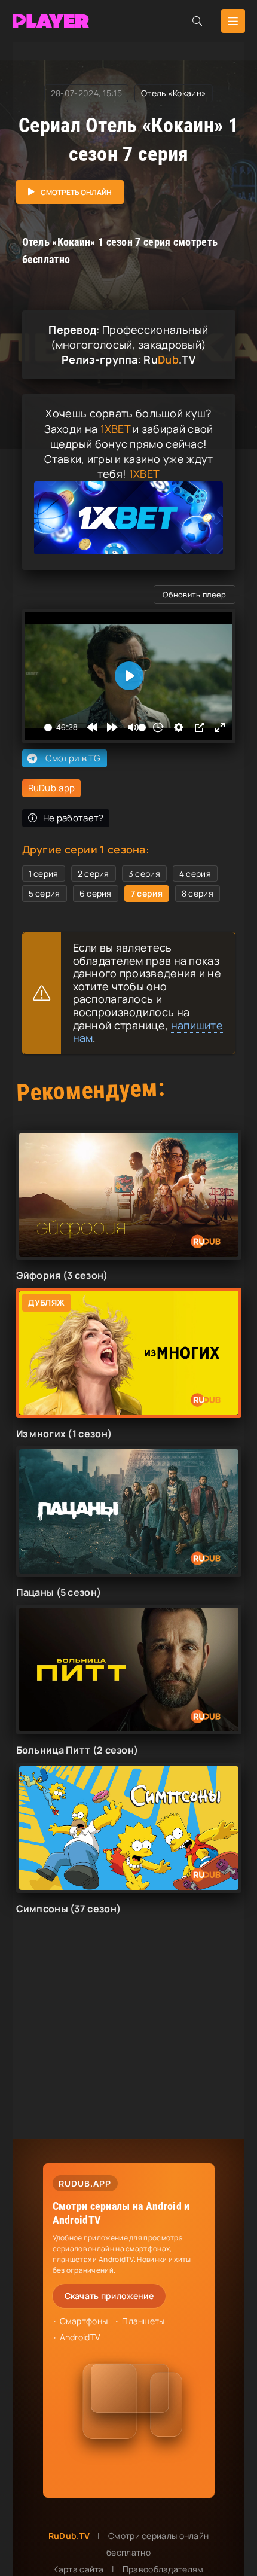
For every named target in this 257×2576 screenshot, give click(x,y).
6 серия (96, 893)
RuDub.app (52, 788)
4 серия (195, 874)
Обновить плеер (194, 595)
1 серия (44, 874)
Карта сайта (78, 2569)
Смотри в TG (73, 758)
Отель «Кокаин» (174, 93)
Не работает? (74, 818)
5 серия (45, 893)
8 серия (198, 893)
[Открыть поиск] (197, 21)
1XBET (116, 429)
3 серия (144, 874)
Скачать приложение (109, 2296)
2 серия (94, 874)
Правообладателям (163, 2569)
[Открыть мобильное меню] (233, 21)
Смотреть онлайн (76, 192)
